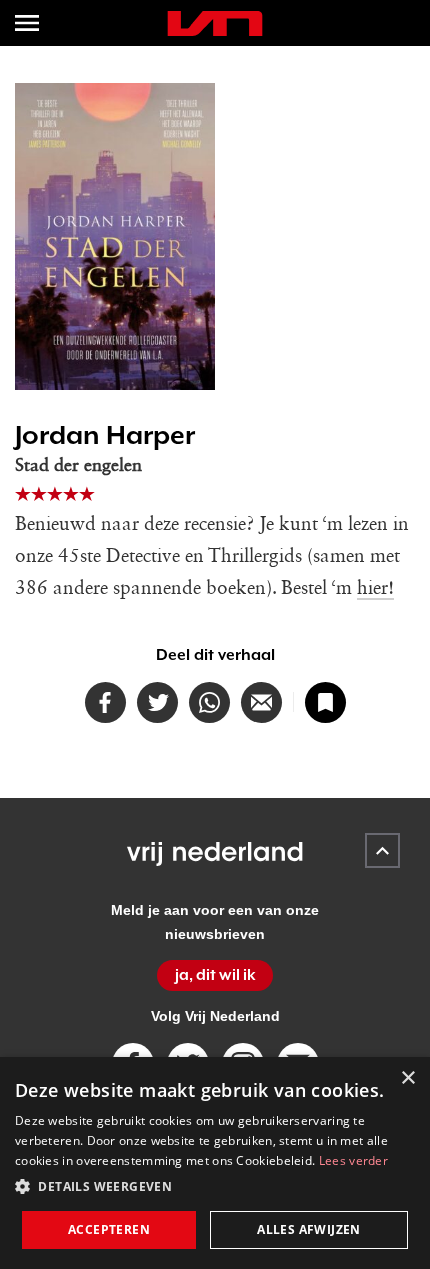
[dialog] (215, 1163)
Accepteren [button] (109, 1229)
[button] (215, 1187)
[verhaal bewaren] (325, 702)
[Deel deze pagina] (261, 702)
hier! (375, 588)
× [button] (407, 1078)
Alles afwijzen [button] (309, 1229)
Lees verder (353, 1160)
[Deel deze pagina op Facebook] (105, 702)
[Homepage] (215, 23)
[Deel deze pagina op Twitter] (157, 702)
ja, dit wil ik (215, 975)
